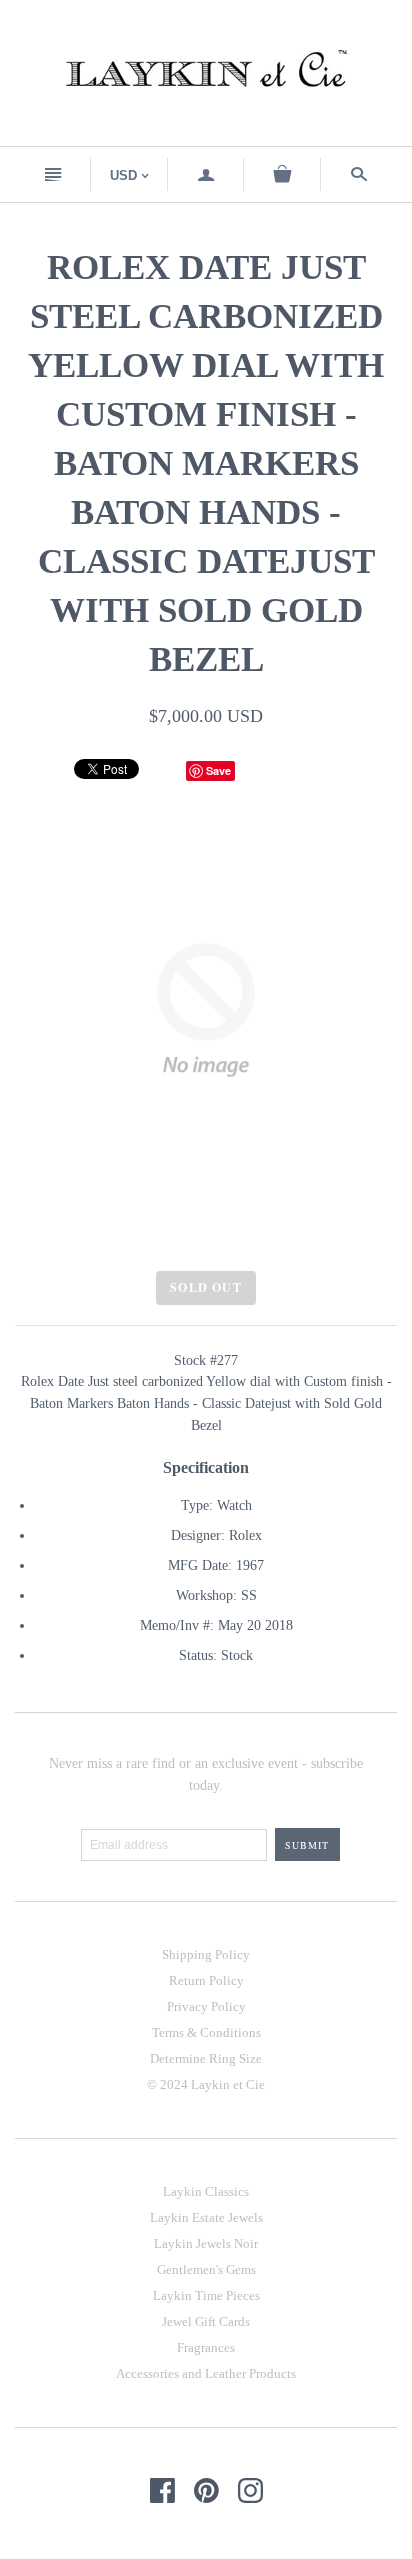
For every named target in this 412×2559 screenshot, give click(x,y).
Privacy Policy (206, 2006)
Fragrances (206, 2347)
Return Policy (206, 1980)
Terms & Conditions (206, 2032)
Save (218, 770)
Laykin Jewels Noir (206, 2243)
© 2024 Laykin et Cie (206, 2084)
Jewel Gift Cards (206, 2321)
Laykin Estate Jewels (206, 2217)
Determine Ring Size (206, 2058)
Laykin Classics (206, 2191)
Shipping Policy (206, 1954)
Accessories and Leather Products (206, 2373)
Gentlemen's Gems (206, 2269)
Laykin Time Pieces (206, 2295)
